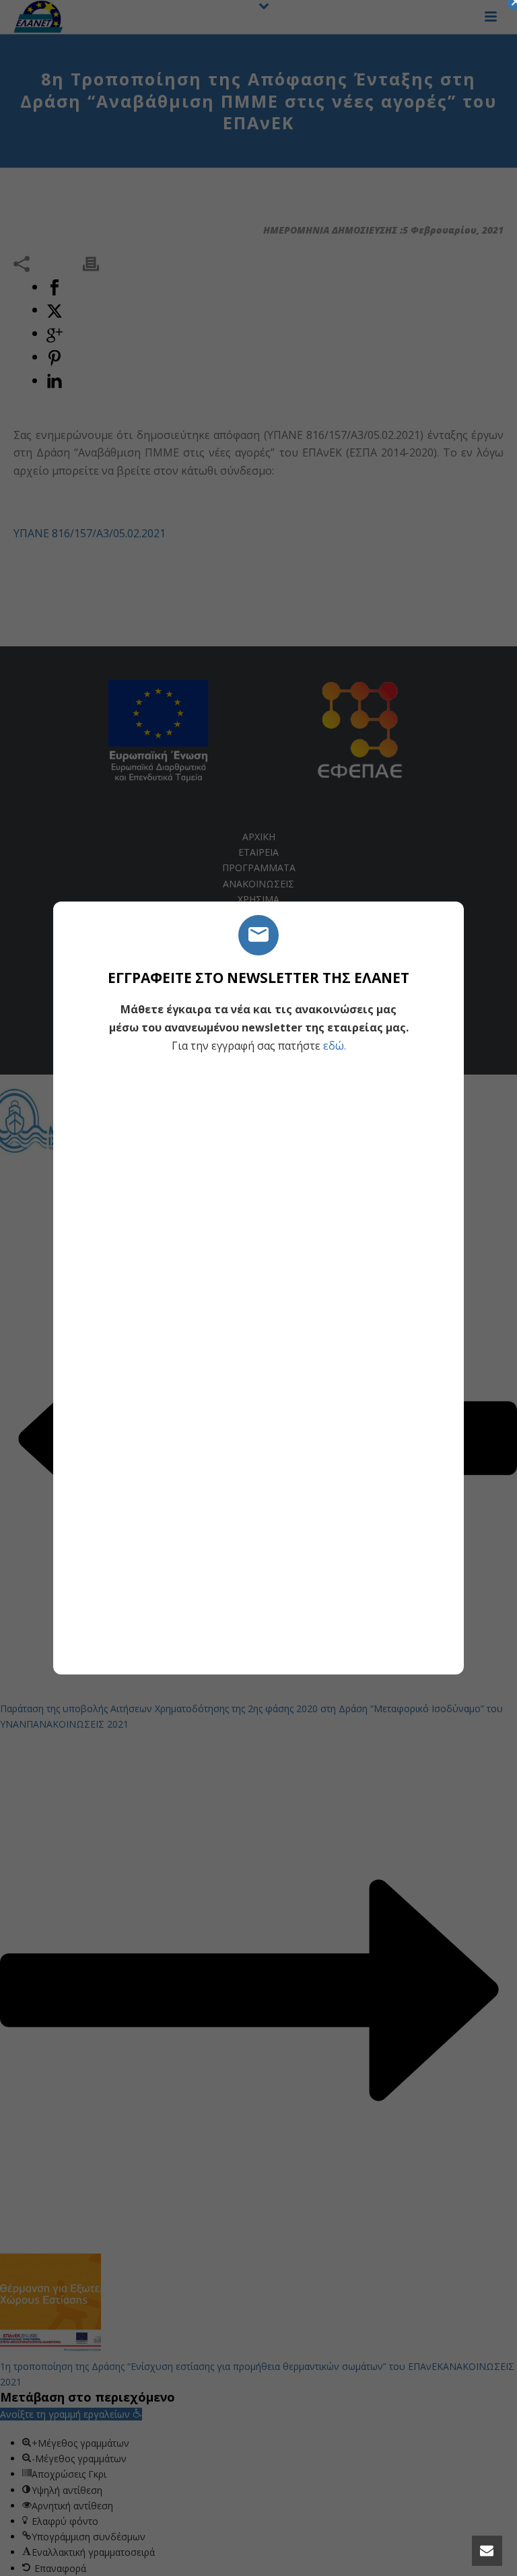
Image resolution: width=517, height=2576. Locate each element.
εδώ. (335, 1046)
